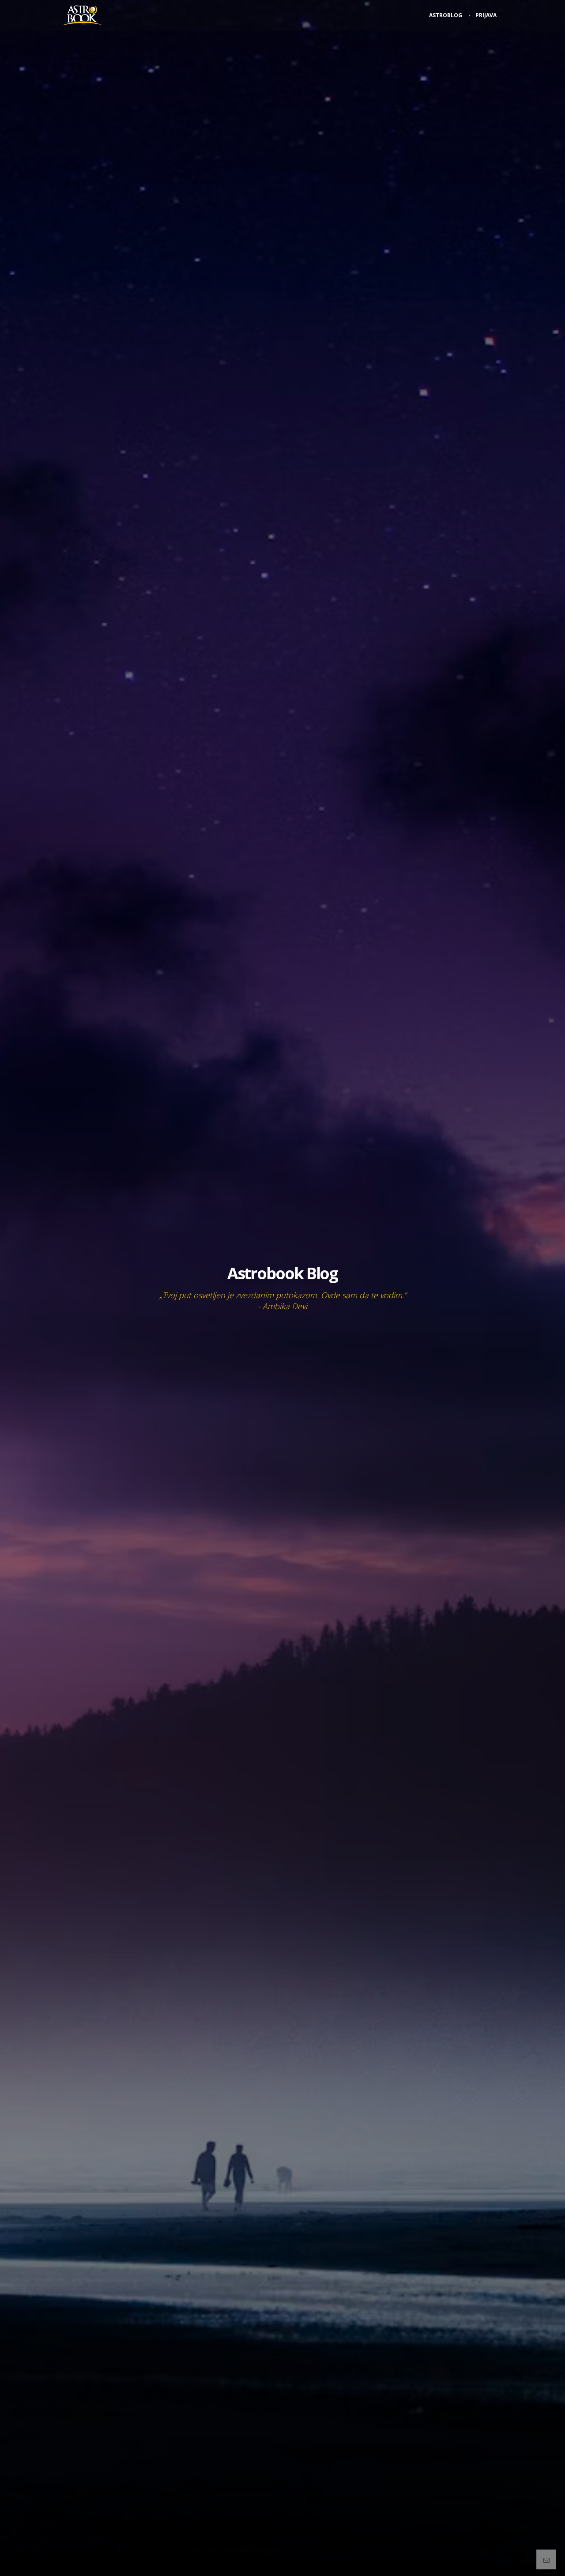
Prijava (486, 15)
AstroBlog (446, 15)
